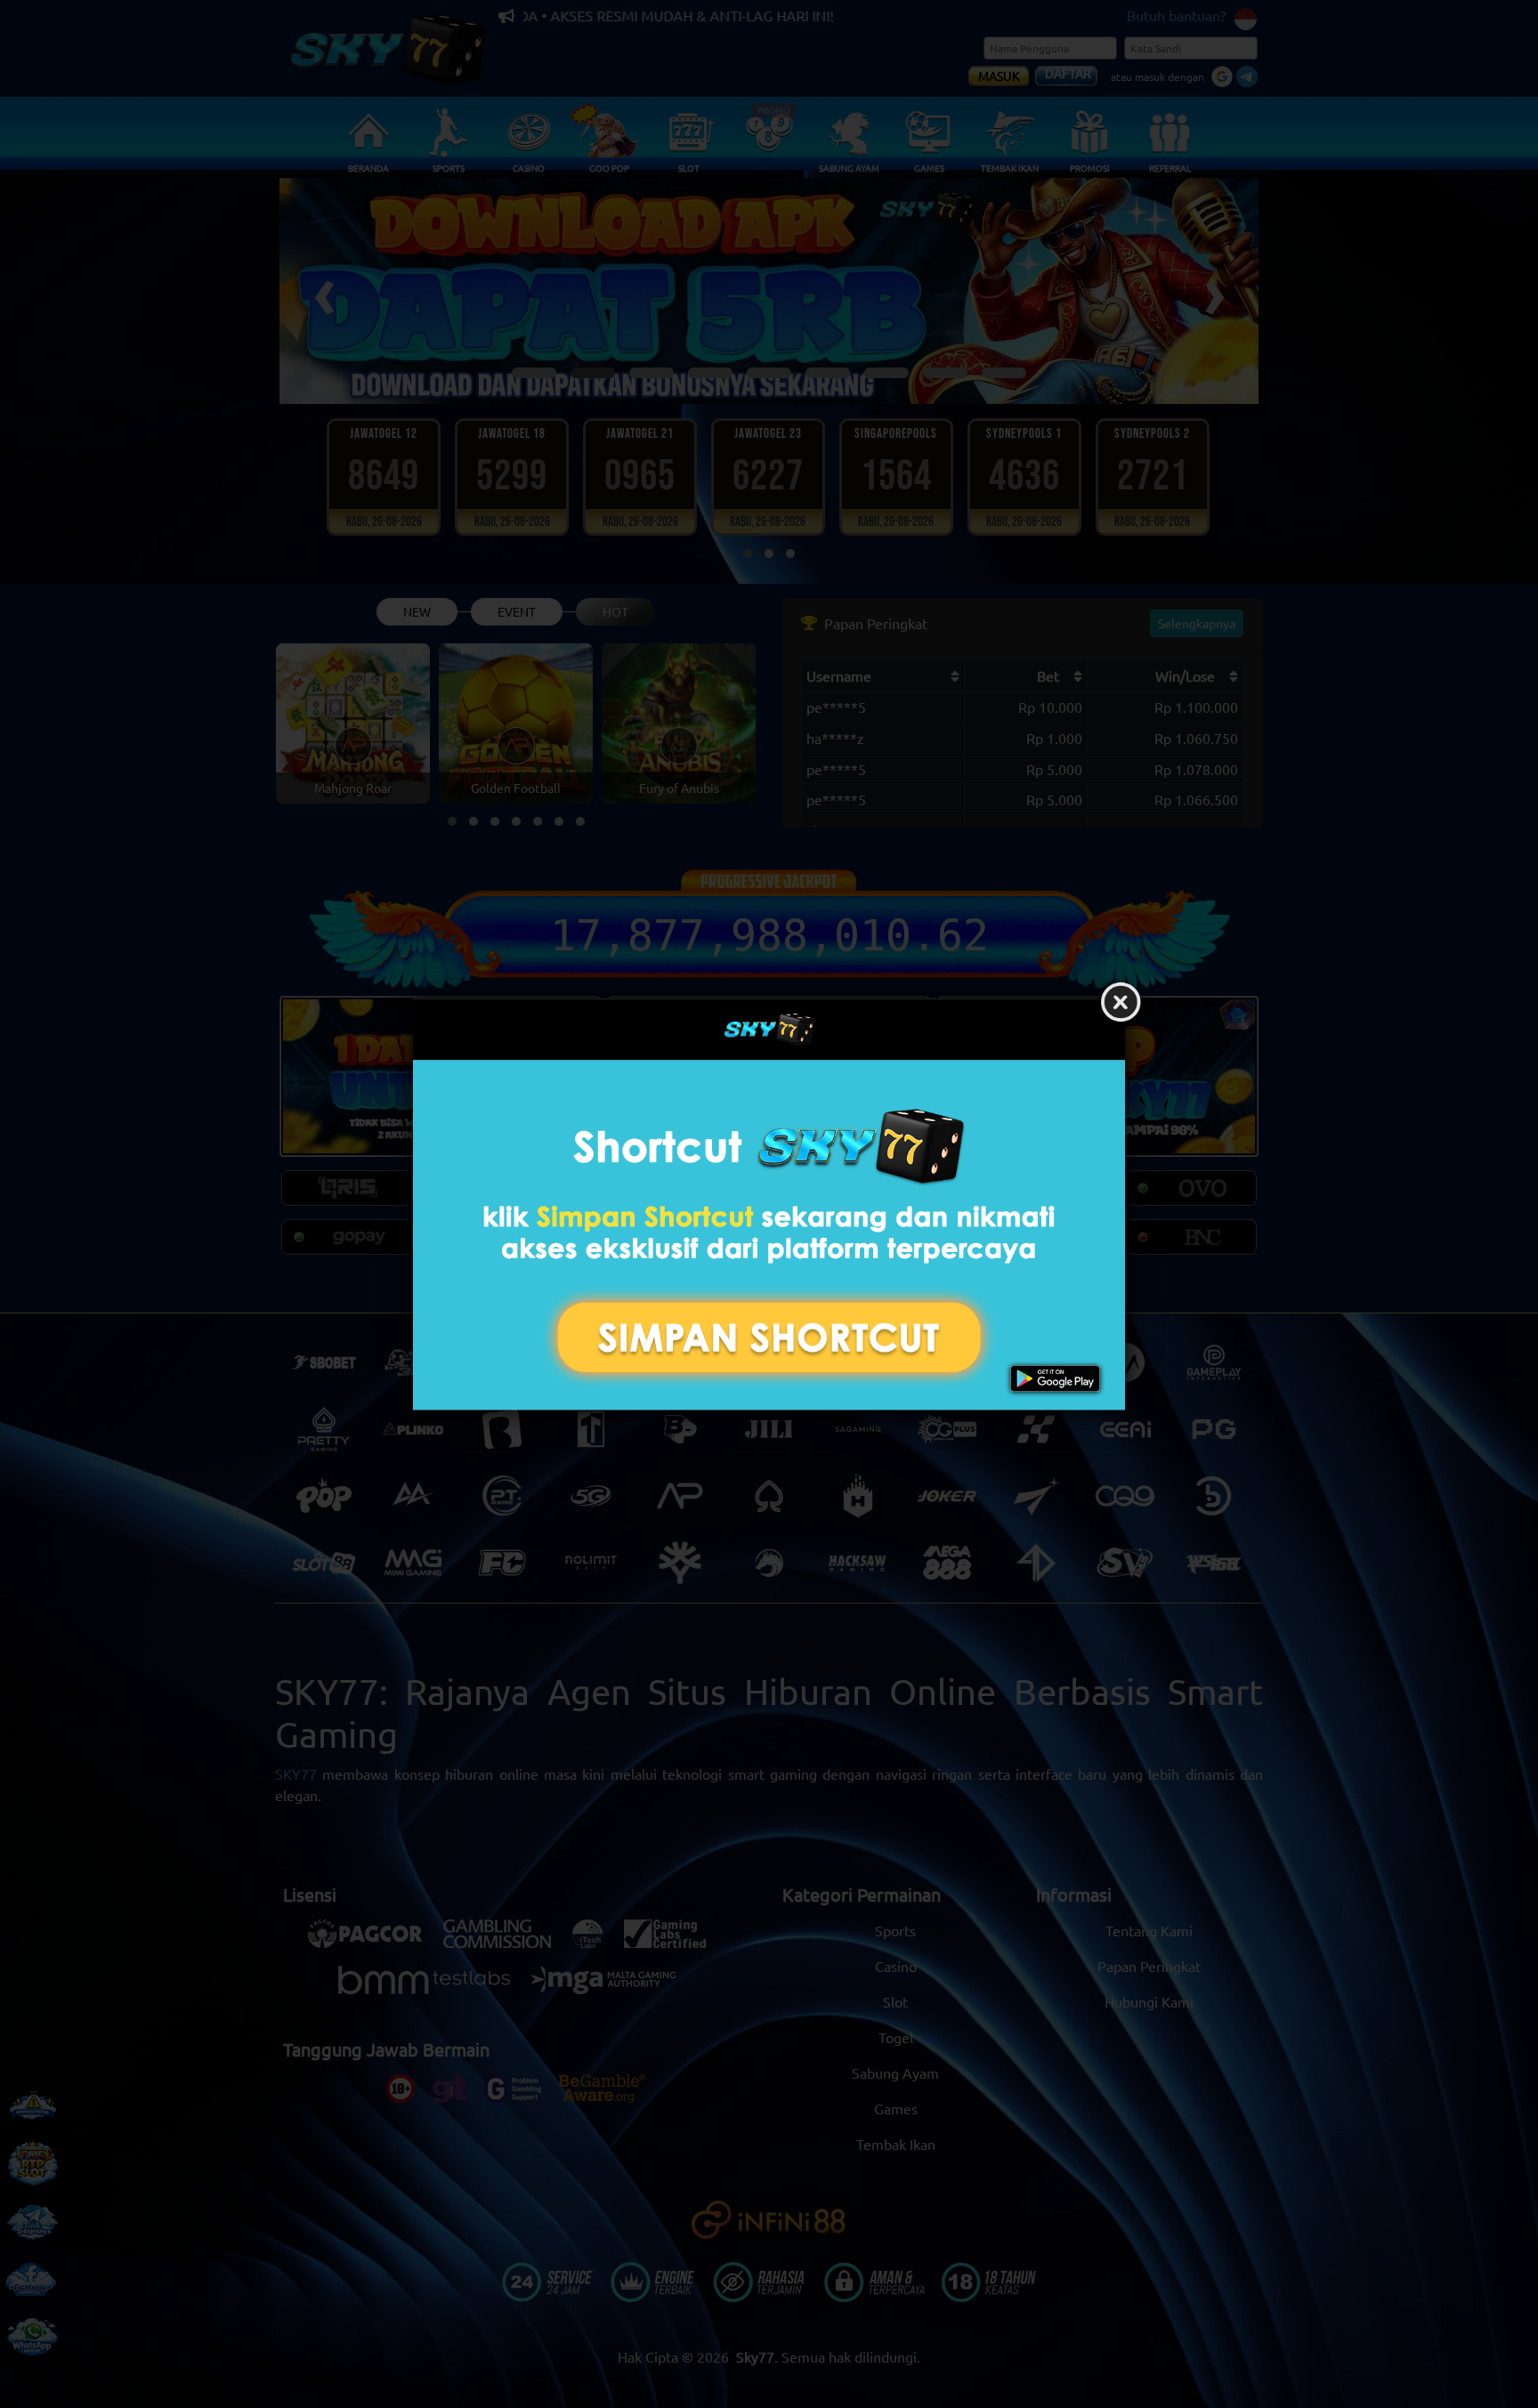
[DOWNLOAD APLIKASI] (769, 1235)
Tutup (1121, 1003)
